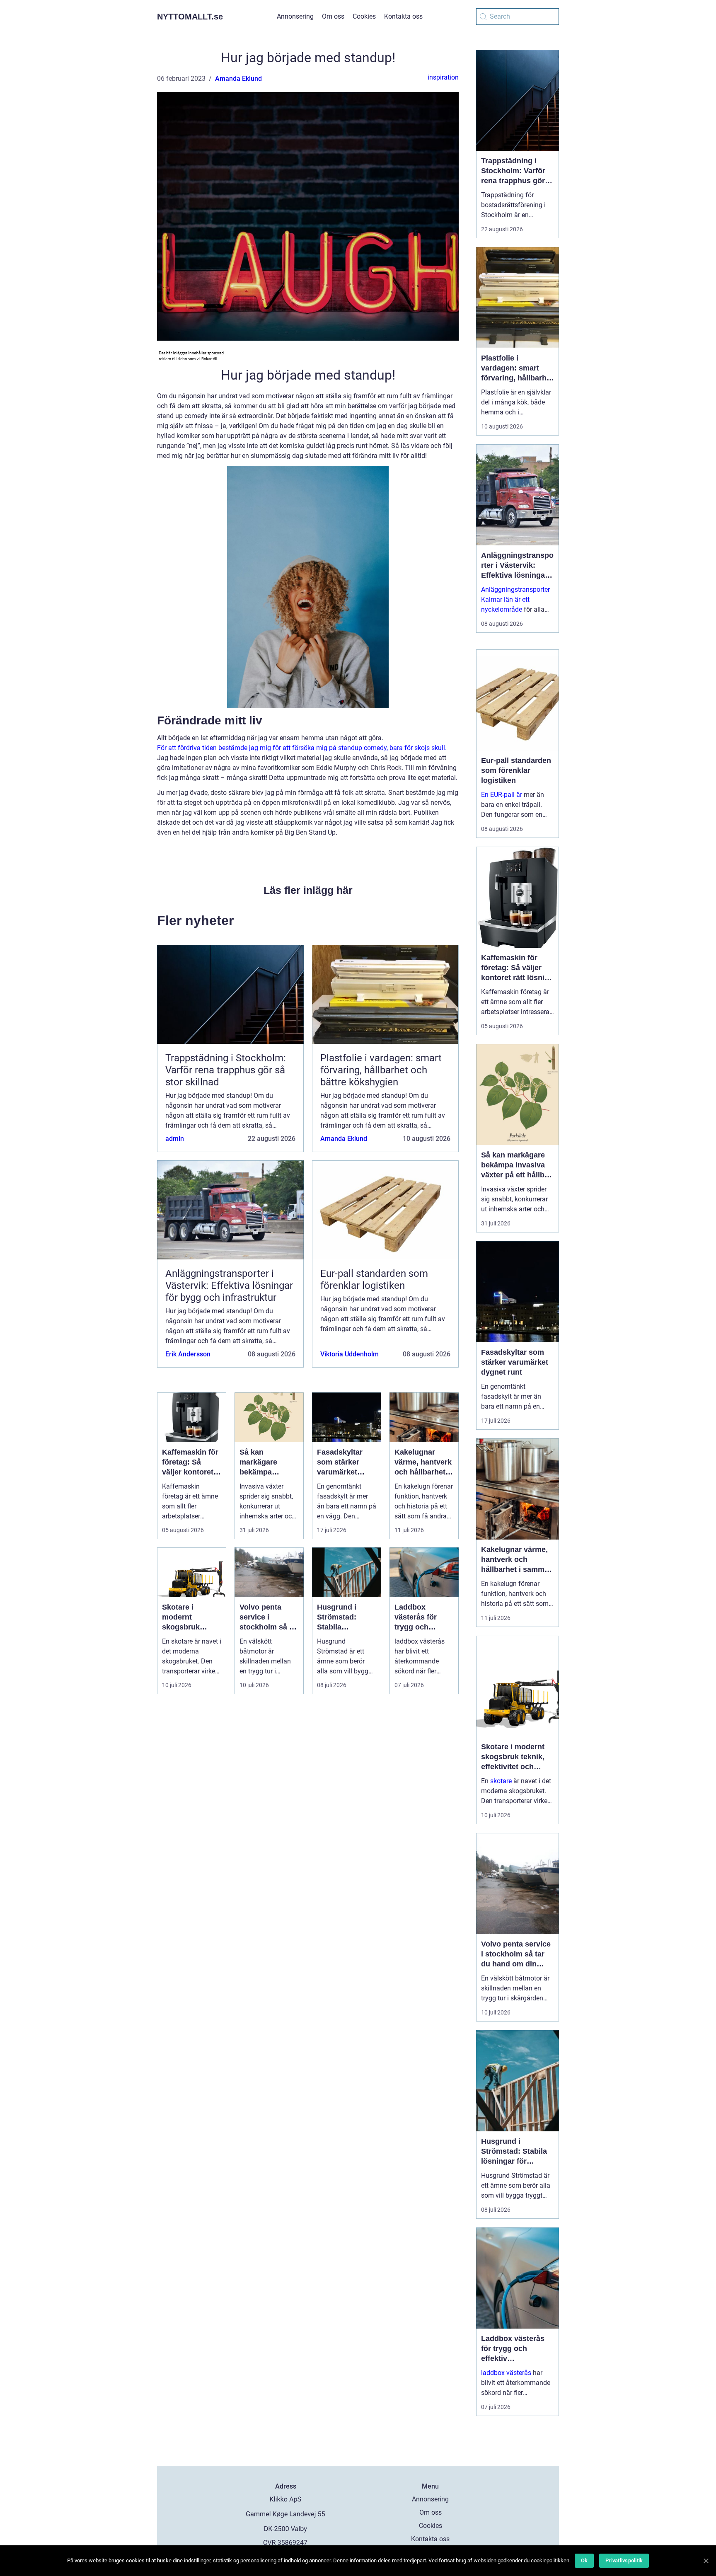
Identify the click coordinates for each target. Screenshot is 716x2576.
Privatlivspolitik (624, 2560)
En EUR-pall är (502, 795)
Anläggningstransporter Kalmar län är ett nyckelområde (515, 599)
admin (175, 1139)
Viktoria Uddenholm (350, 1354)
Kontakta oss (403, 16)
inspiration (443, 77)
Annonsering (295, 16)
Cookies (364, 16)
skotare (501, 1781)
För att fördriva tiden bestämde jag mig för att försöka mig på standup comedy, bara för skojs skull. (302, 748)
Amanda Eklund (238, 79)
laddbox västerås (506, 2373)
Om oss (333, 16)
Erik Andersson (188, 1354)
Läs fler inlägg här (308, 890)
